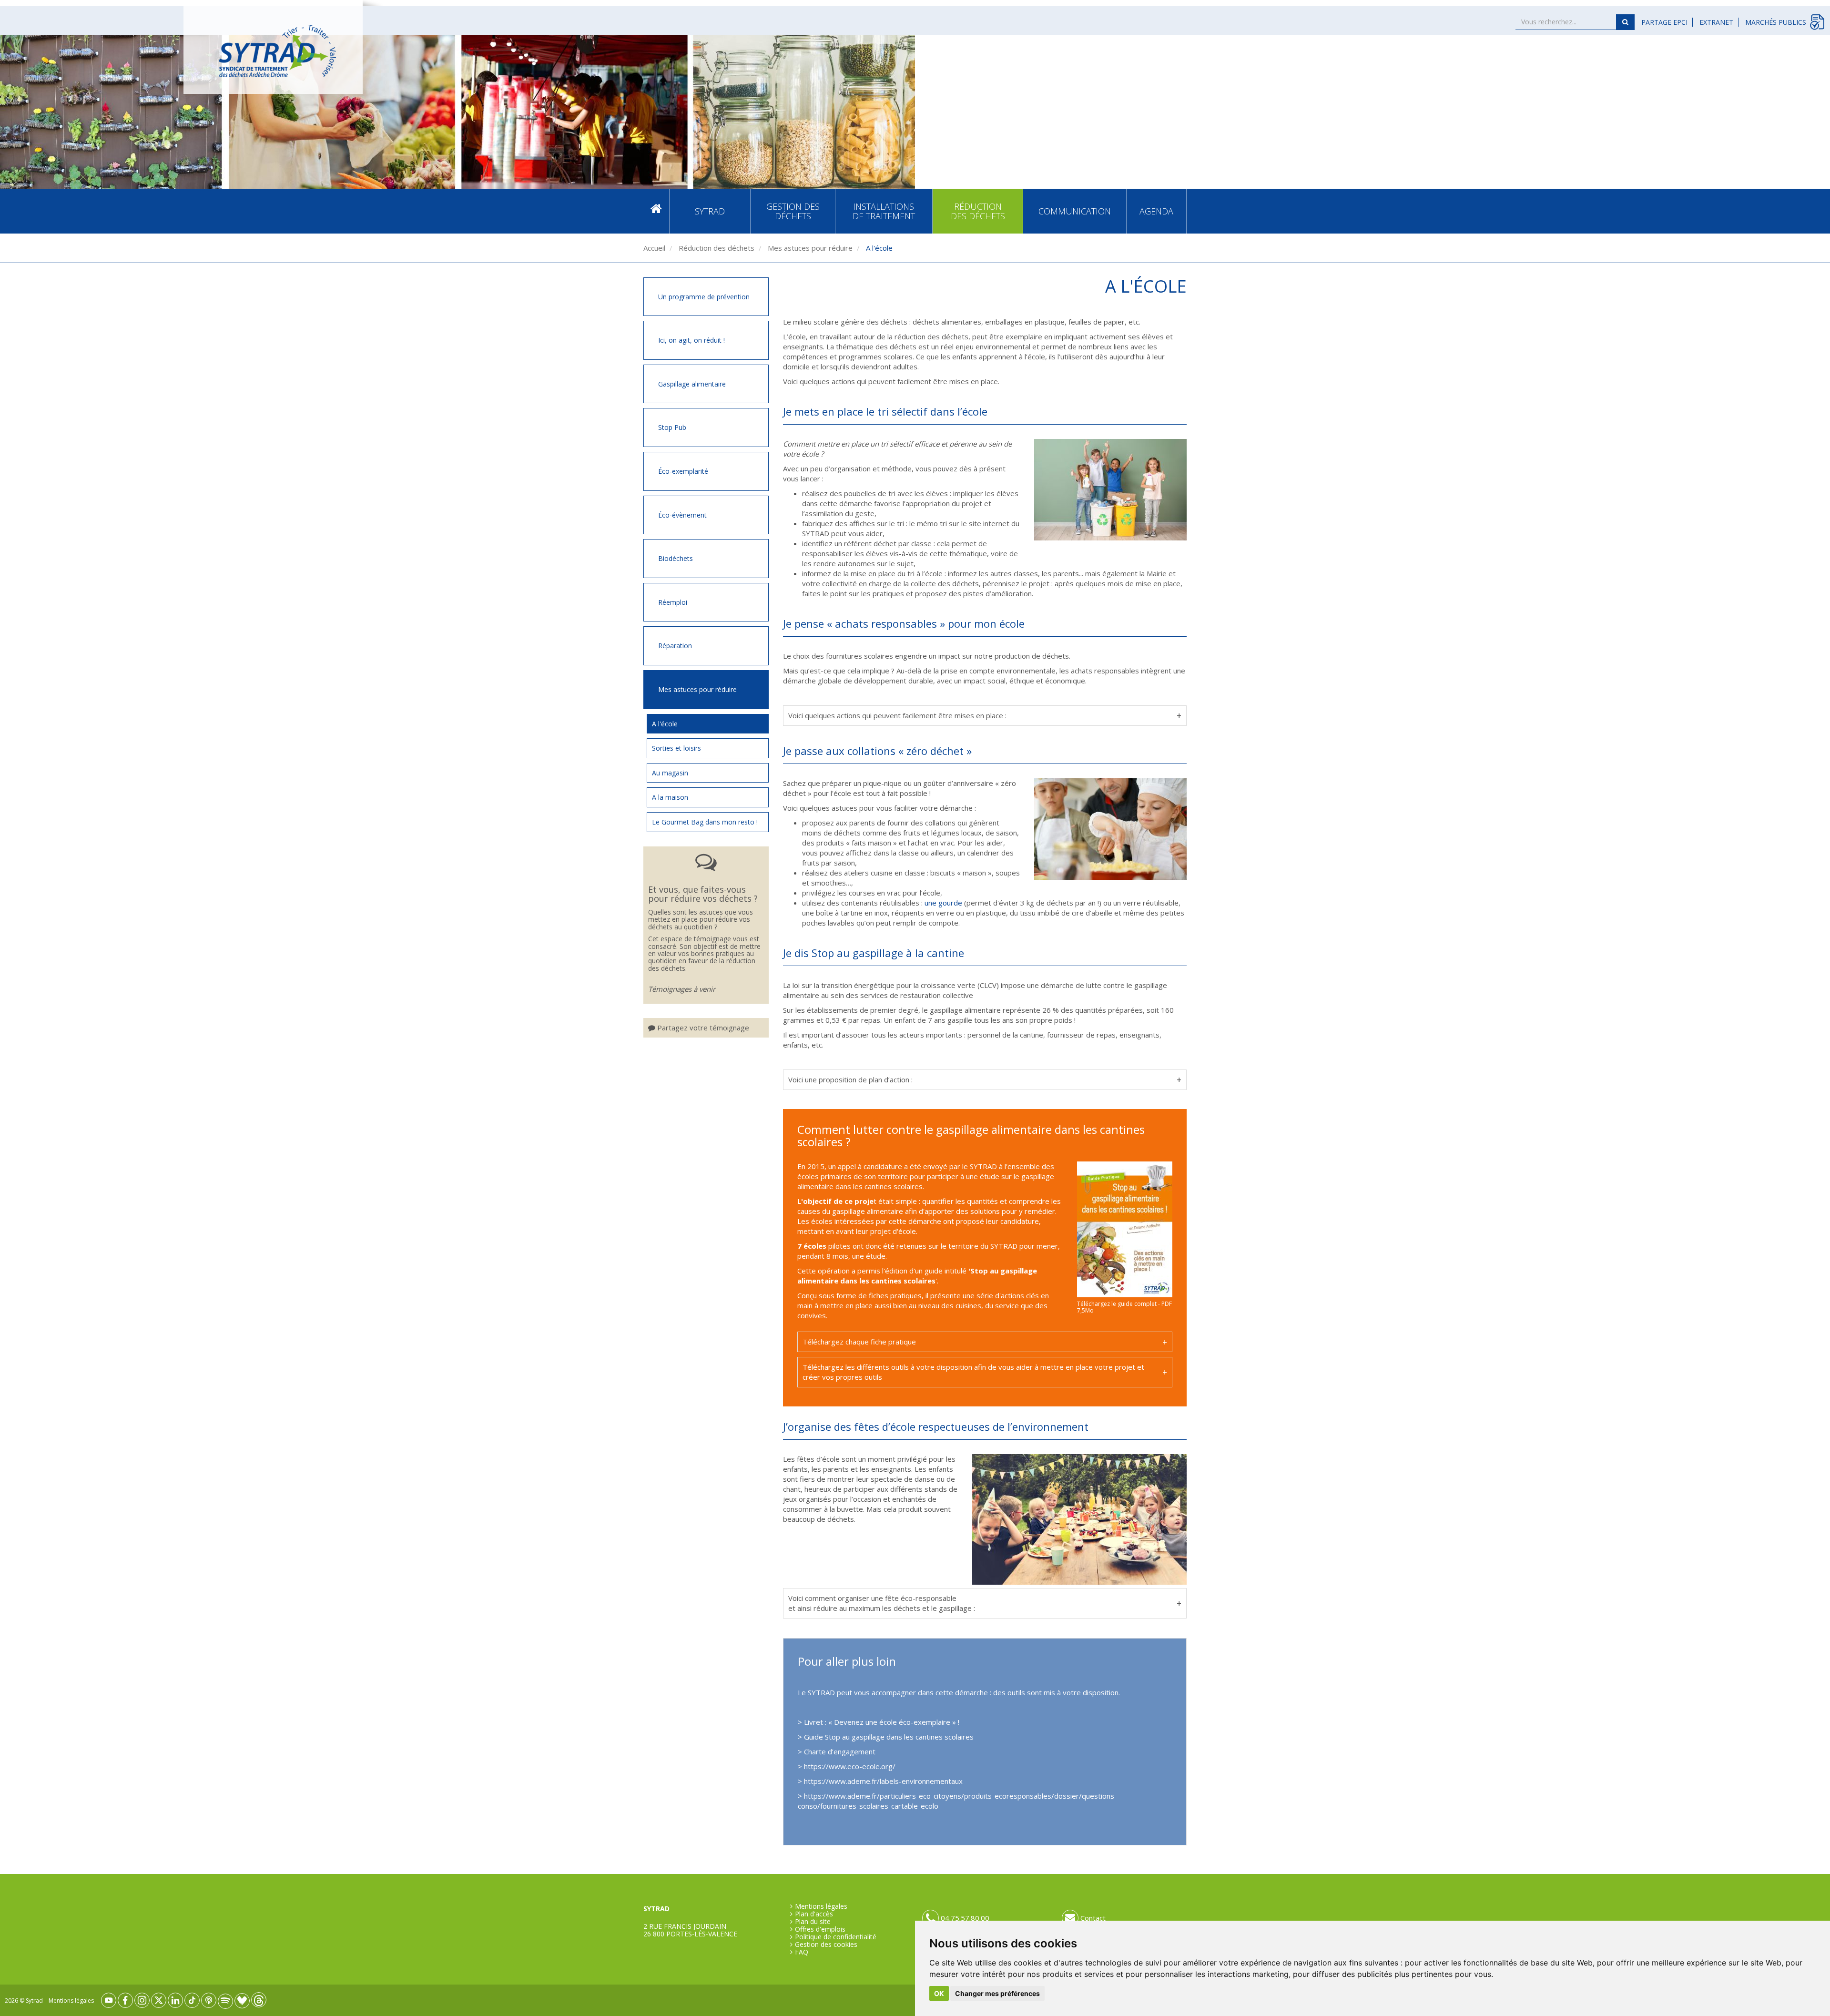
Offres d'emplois (820, 1929)
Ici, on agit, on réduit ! (691, 340)
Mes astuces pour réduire (809, 248)
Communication (1075, 211)
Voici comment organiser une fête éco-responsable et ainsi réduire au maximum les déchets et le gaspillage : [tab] (882, 1603)
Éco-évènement (682, 515)
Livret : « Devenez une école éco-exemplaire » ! (882, 1722)
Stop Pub (672, 427)
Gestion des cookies (826, 1945)
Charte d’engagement (841, 1751)
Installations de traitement (884, 211)
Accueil (656, 211)
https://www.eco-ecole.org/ (850, 1766)
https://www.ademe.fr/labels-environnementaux (883, 1781)
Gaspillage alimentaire (692, 384)
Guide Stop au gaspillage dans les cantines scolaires (889, 1737)
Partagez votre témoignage (702, 1028)
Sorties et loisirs (676, 748)
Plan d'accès (814, 1914)
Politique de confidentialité (836, 1937)
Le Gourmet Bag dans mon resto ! (705, 822)
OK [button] (939, 1993)
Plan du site (813, 1922)
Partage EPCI (1664, 22)
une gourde (943, 903)
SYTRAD (710, 211)
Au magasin (670, 773)
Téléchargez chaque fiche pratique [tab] (859, 1342)
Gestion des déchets (793, 211)
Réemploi (673, 602)
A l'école (665, 724)
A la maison (670, 797)
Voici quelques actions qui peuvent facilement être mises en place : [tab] (897, 715)
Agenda (1156, 211)
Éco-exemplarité (683, 471)
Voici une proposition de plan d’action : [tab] (850, 1079)
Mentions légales (821, 1906)
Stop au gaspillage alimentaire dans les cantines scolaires (917, 1276)
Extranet (1716, 22)
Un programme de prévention (704, 297)
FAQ (802, 1952)
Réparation (675, 646)
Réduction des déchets (978, 211)
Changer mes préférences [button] (997, 1993)
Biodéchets (676, 558)
